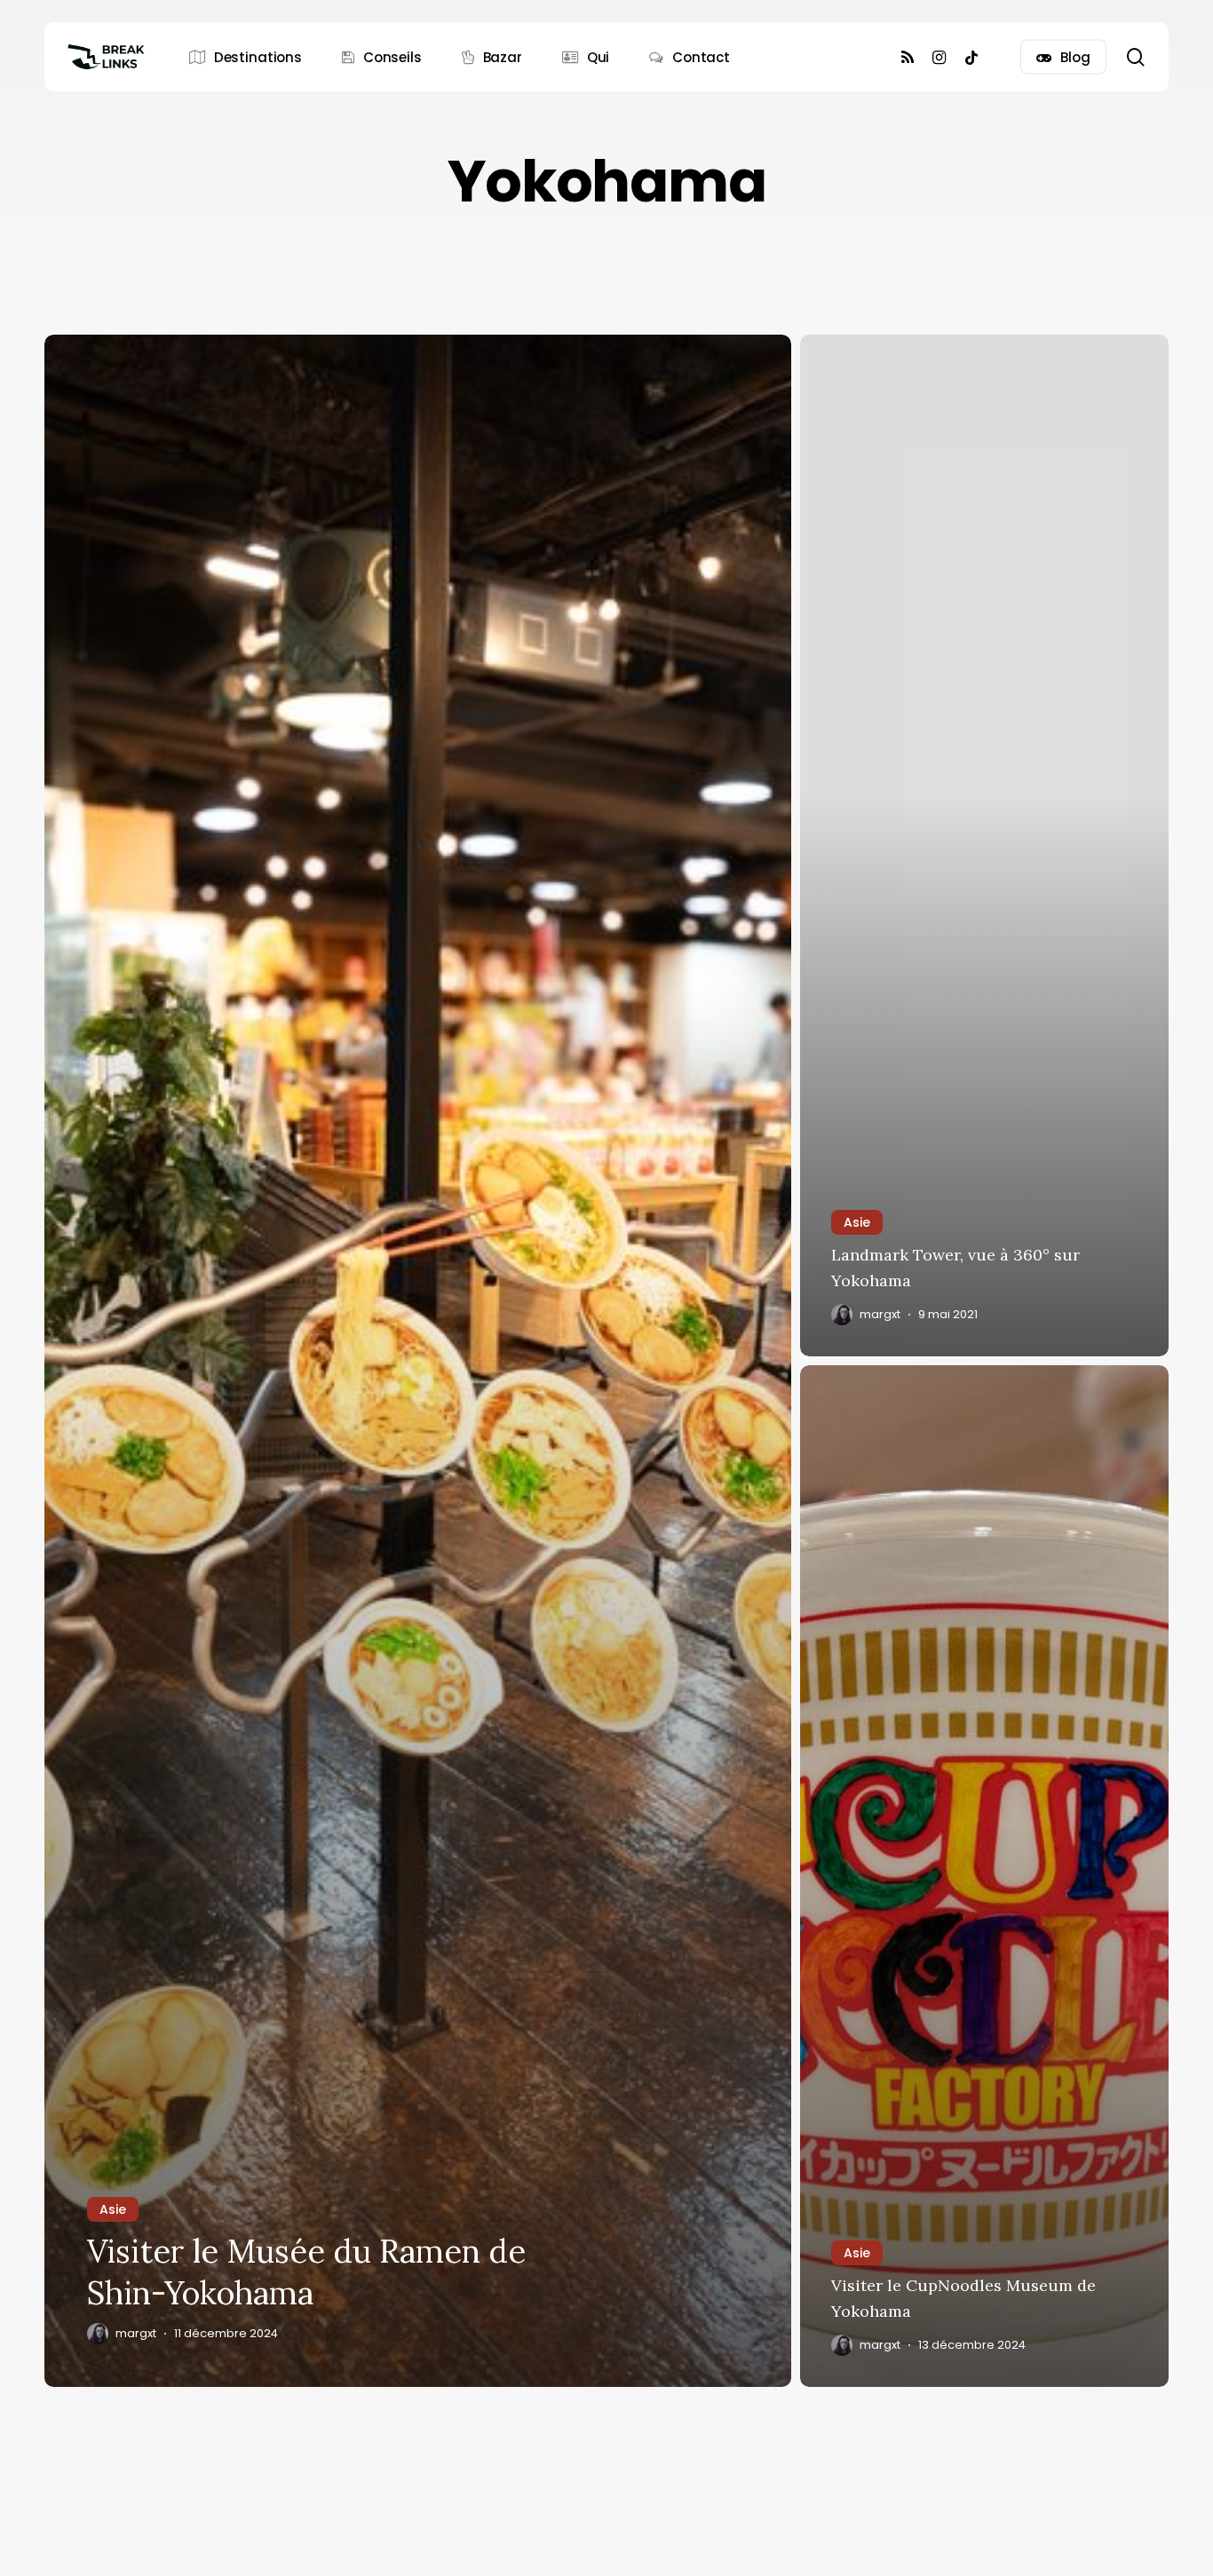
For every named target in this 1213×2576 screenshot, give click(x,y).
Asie (113, 2209)
